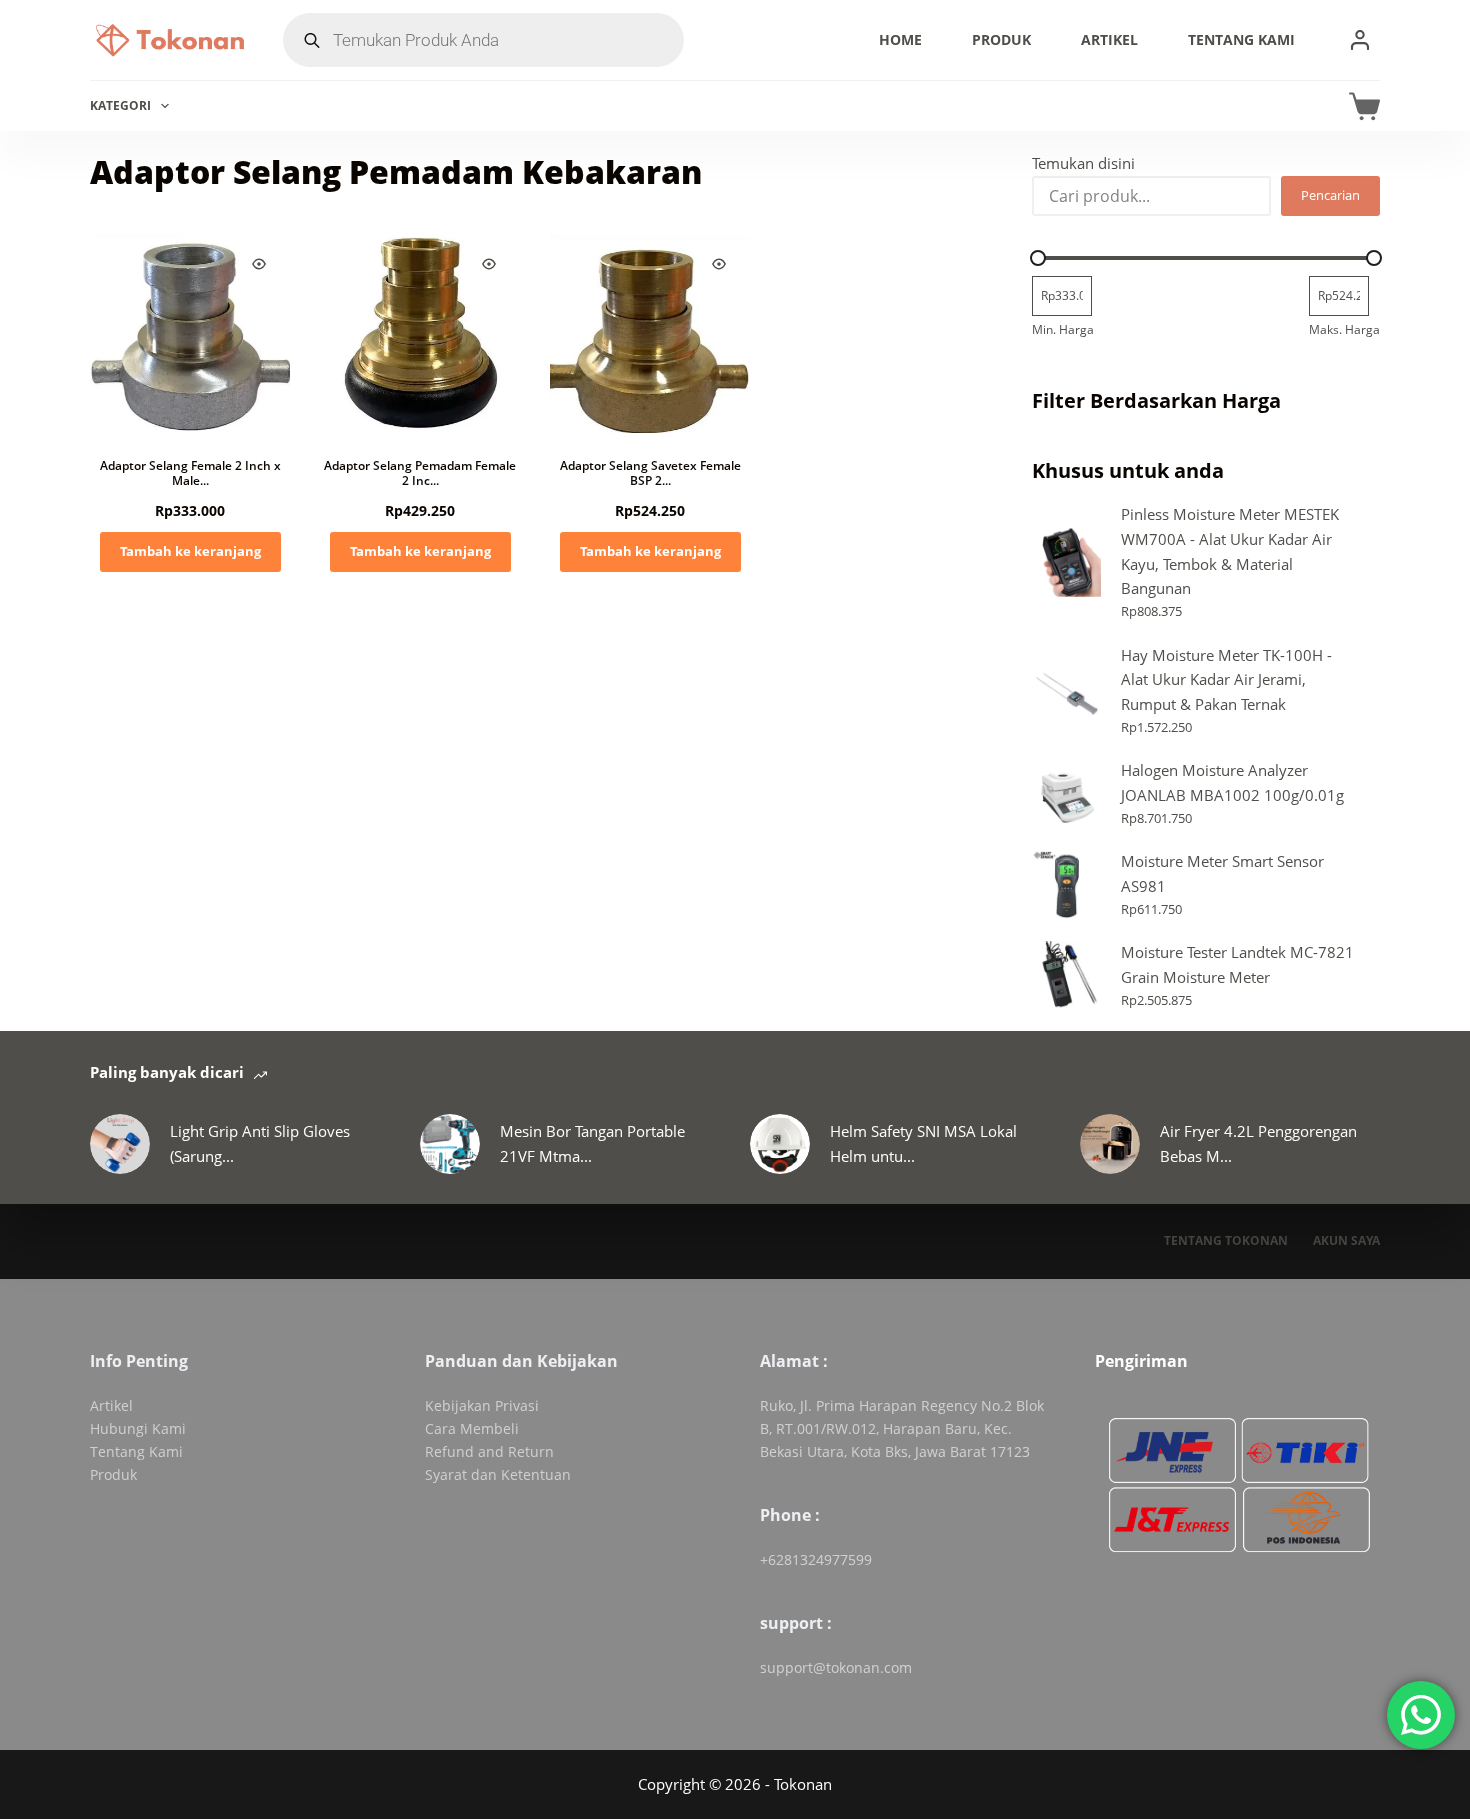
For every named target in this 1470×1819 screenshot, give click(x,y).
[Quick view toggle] (259, 264)
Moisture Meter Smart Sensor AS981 (1222, 873)
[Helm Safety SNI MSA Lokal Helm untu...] (780, 1144)
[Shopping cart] (1364, 106)
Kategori (120, 105)
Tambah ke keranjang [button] (190, 551)
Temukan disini (1083, 163)
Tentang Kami (1241, 39)
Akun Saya (1346, 1241)
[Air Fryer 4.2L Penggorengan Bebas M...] (1110, 1144)
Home (900, 39)
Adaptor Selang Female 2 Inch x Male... (190, 473)
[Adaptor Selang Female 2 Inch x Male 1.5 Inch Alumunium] (190, 333)
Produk (1001, 39)
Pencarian (1330, 195)
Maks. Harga (1344, 329)
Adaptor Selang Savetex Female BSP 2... (650, 473)
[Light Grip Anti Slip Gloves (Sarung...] (120, 1144)
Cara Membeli (472, 1428)
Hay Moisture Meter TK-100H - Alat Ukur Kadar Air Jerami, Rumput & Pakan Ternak (1226, 680)
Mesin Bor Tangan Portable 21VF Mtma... (592, 1143)
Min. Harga (1063, 329)
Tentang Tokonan (1226, 1241)
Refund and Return (489, 1451)
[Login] (1360, 40)
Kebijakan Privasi (482, 1405)
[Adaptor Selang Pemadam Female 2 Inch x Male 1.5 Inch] (420, 333)
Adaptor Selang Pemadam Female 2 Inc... (420, 473)
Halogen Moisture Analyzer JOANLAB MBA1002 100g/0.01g (1232, 782)
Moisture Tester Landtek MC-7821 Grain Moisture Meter (1237, 964)
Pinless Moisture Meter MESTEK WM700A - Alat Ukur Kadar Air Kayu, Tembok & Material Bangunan (1230, 551)
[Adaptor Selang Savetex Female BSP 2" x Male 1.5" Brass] (650, 333)
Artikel (1109, 39)
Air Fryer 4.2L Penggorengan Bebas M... (1258, 1143)
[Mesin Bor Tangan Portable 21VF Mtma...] (450, 1144)
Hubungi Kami (138, 1428)
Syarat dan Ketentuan (498, 1474)
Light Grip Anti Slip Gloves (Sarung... (260, 1143)
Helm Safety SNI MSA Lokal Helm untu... (923, 1143)
